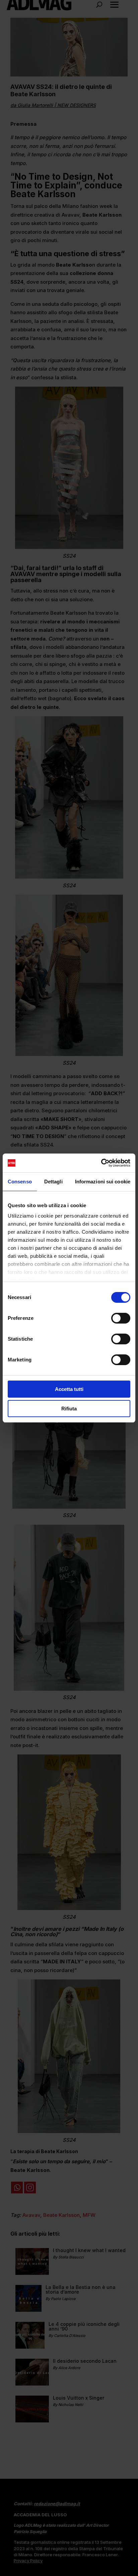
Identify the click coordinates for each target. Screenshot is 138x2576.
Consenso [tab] (20, 1182)
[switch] (121, 1318)
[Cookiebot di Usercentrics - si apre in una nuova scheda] (101, 1163)
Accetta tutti (69, 1389)
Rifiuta (69, 1409)
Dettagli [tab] (53, 1182)
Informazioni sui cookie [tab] (103, 1182)
